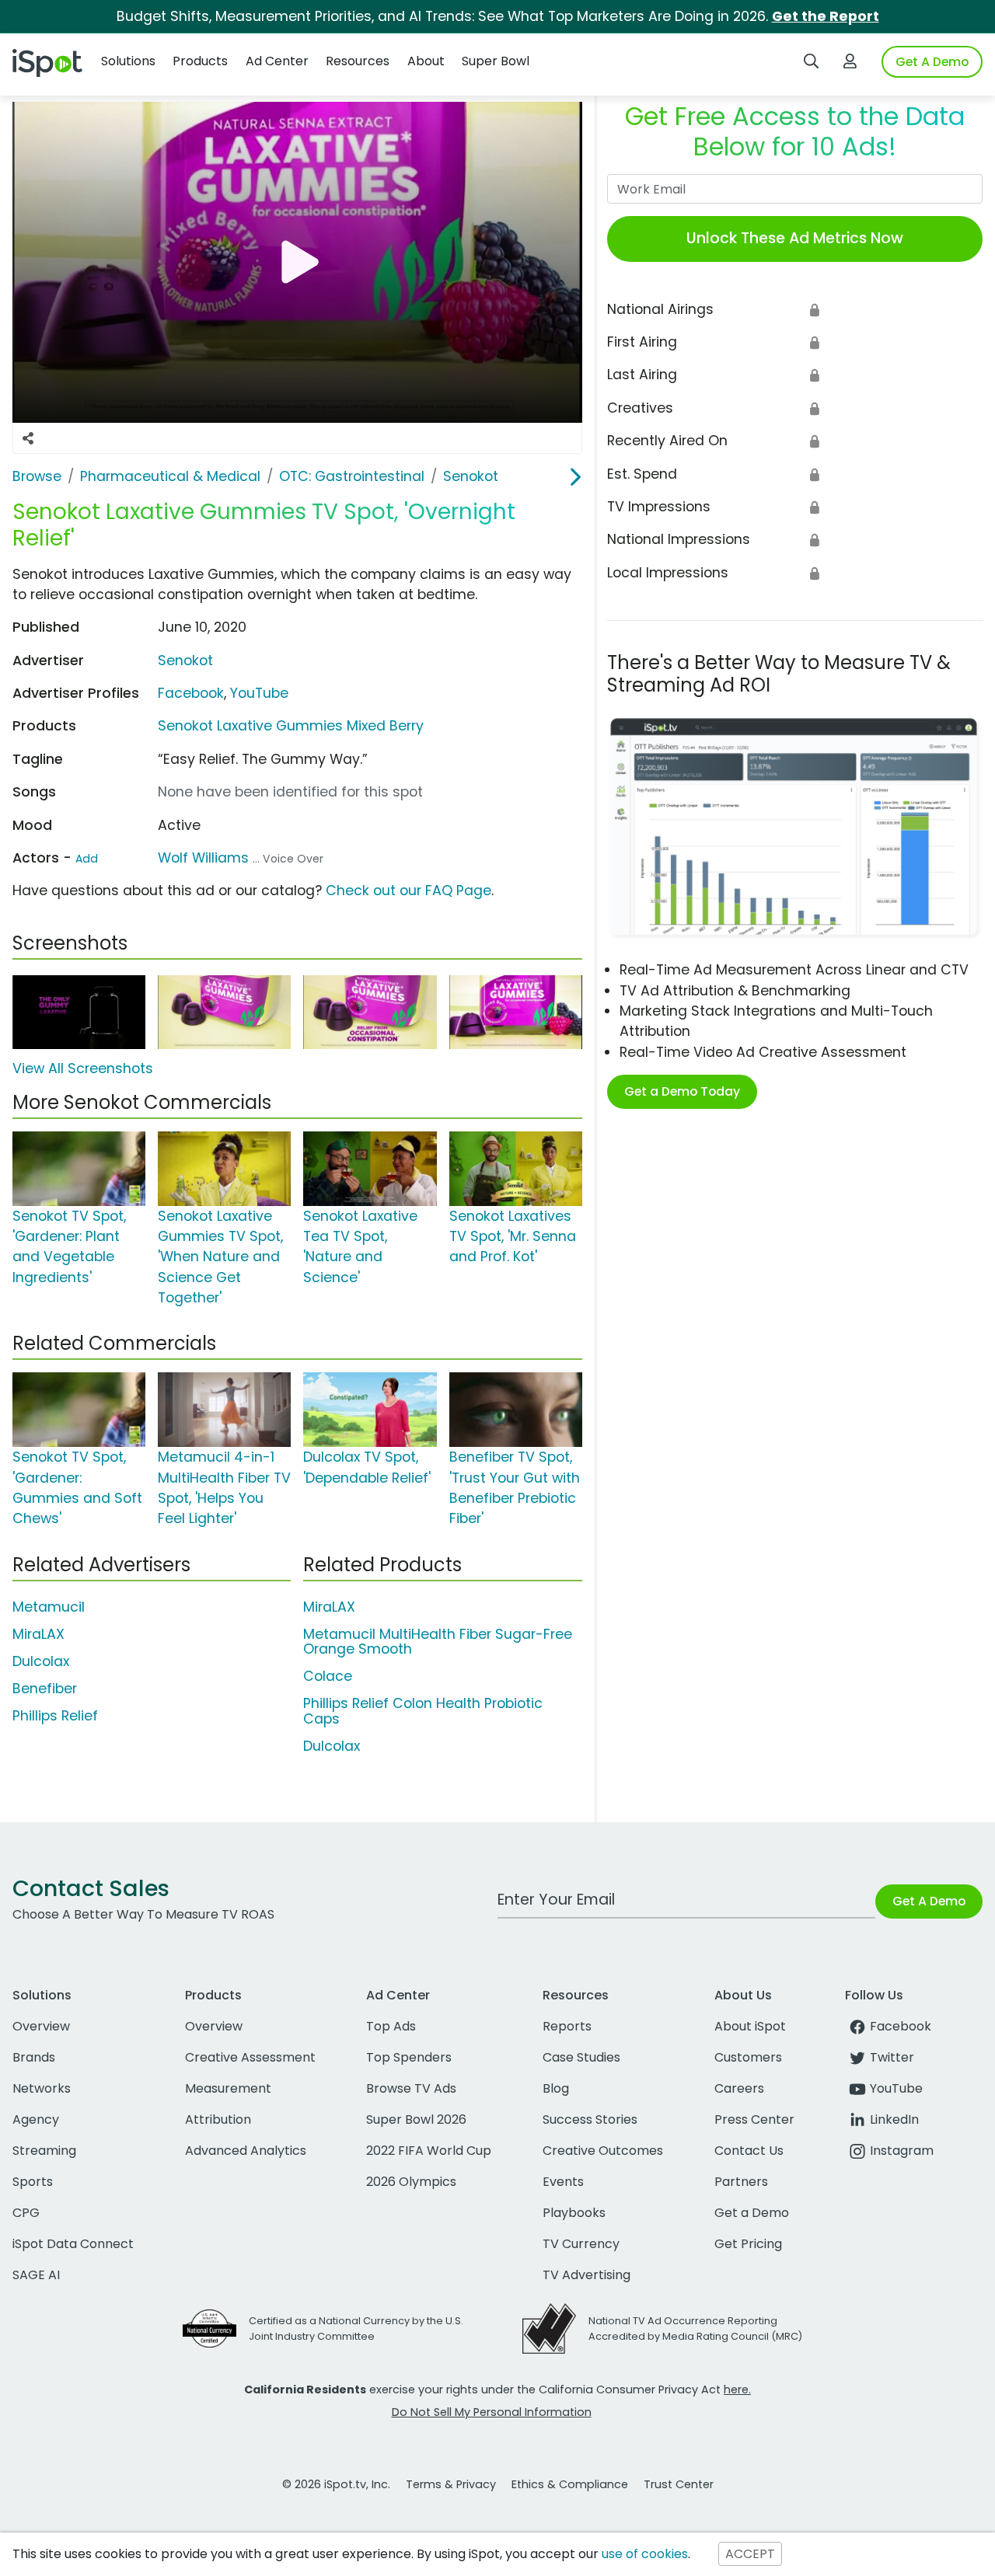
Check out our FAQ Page (408, 891)
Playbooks (574, 2213)
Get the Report (826, 16)
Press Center (754, 2119)
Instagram (902, 2151)
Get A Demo (932, 62)
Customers (748, 2057)
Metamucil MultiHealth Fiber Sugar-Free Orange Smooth (438, 1642)
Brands (34, 2057)
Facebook (191, 693)
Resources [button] (358, 61)
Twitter (892, 2057)
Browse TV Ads (411, 2088)
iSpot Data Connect (73, 2244)
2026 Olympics (411, 2182)
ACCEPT (750, 2554)
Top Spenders (409, 2057)
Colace (328, 1676)
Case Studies (581, 2057)
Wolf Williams (203, 858)
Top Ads (391, 2026)
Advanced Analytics (246, 2151)
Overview (41, 2026)
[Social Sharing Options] (28, 438)
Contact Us (749, 2151)
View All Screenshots (83, 1068)
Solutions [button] (128, 61)
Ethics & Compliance (570, 2484)
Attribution (218, 2119)
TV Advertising (587, 2275)
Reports (567, 2026)
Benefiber (45, 1689)
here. (737, 2390)
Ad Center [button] (277, 61)
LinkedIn (894, 2119)
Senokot (185, 661)
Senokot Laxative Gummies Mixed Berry (291, 726)
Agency (36, 2119)
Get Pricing (748, 2244)
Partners (741, 2182)
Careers (739, 2088)
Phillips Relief (55, 1716)
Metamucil (49, 1607)
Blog (556, 2088)
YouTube (259, 693)
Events (563, 2182)
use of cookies (645, 2554)
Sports (33, 2182)
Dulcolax (41, 1661)
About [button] (426, 61)
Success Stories (590, 2119)
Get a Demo (752, 2213)
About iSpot (750, 2026)
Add (87, 859)
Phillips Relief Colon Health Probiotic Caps (423, 1711)
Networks (42, 2088)
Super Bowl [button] (496, 61)
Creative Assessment (250, 2057)
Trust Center (679, 2484)
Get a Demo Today (682, 1091)
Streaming (44, 2151)
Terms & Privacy (451, 2484)
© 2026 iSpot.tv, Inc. (336, 2484)
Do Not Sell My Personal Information (492, 2412)
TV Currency (581, 2244)
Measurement (228, 2088)
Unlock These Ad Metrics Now (795, 238)
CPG (26, 2213)
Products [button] (200, 61)
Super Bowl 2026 (416, 2119)
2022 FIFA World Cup (429, 2151)
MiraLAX (38, 1634)
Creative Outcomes (603, 2151)
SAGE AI (36, 2275)
